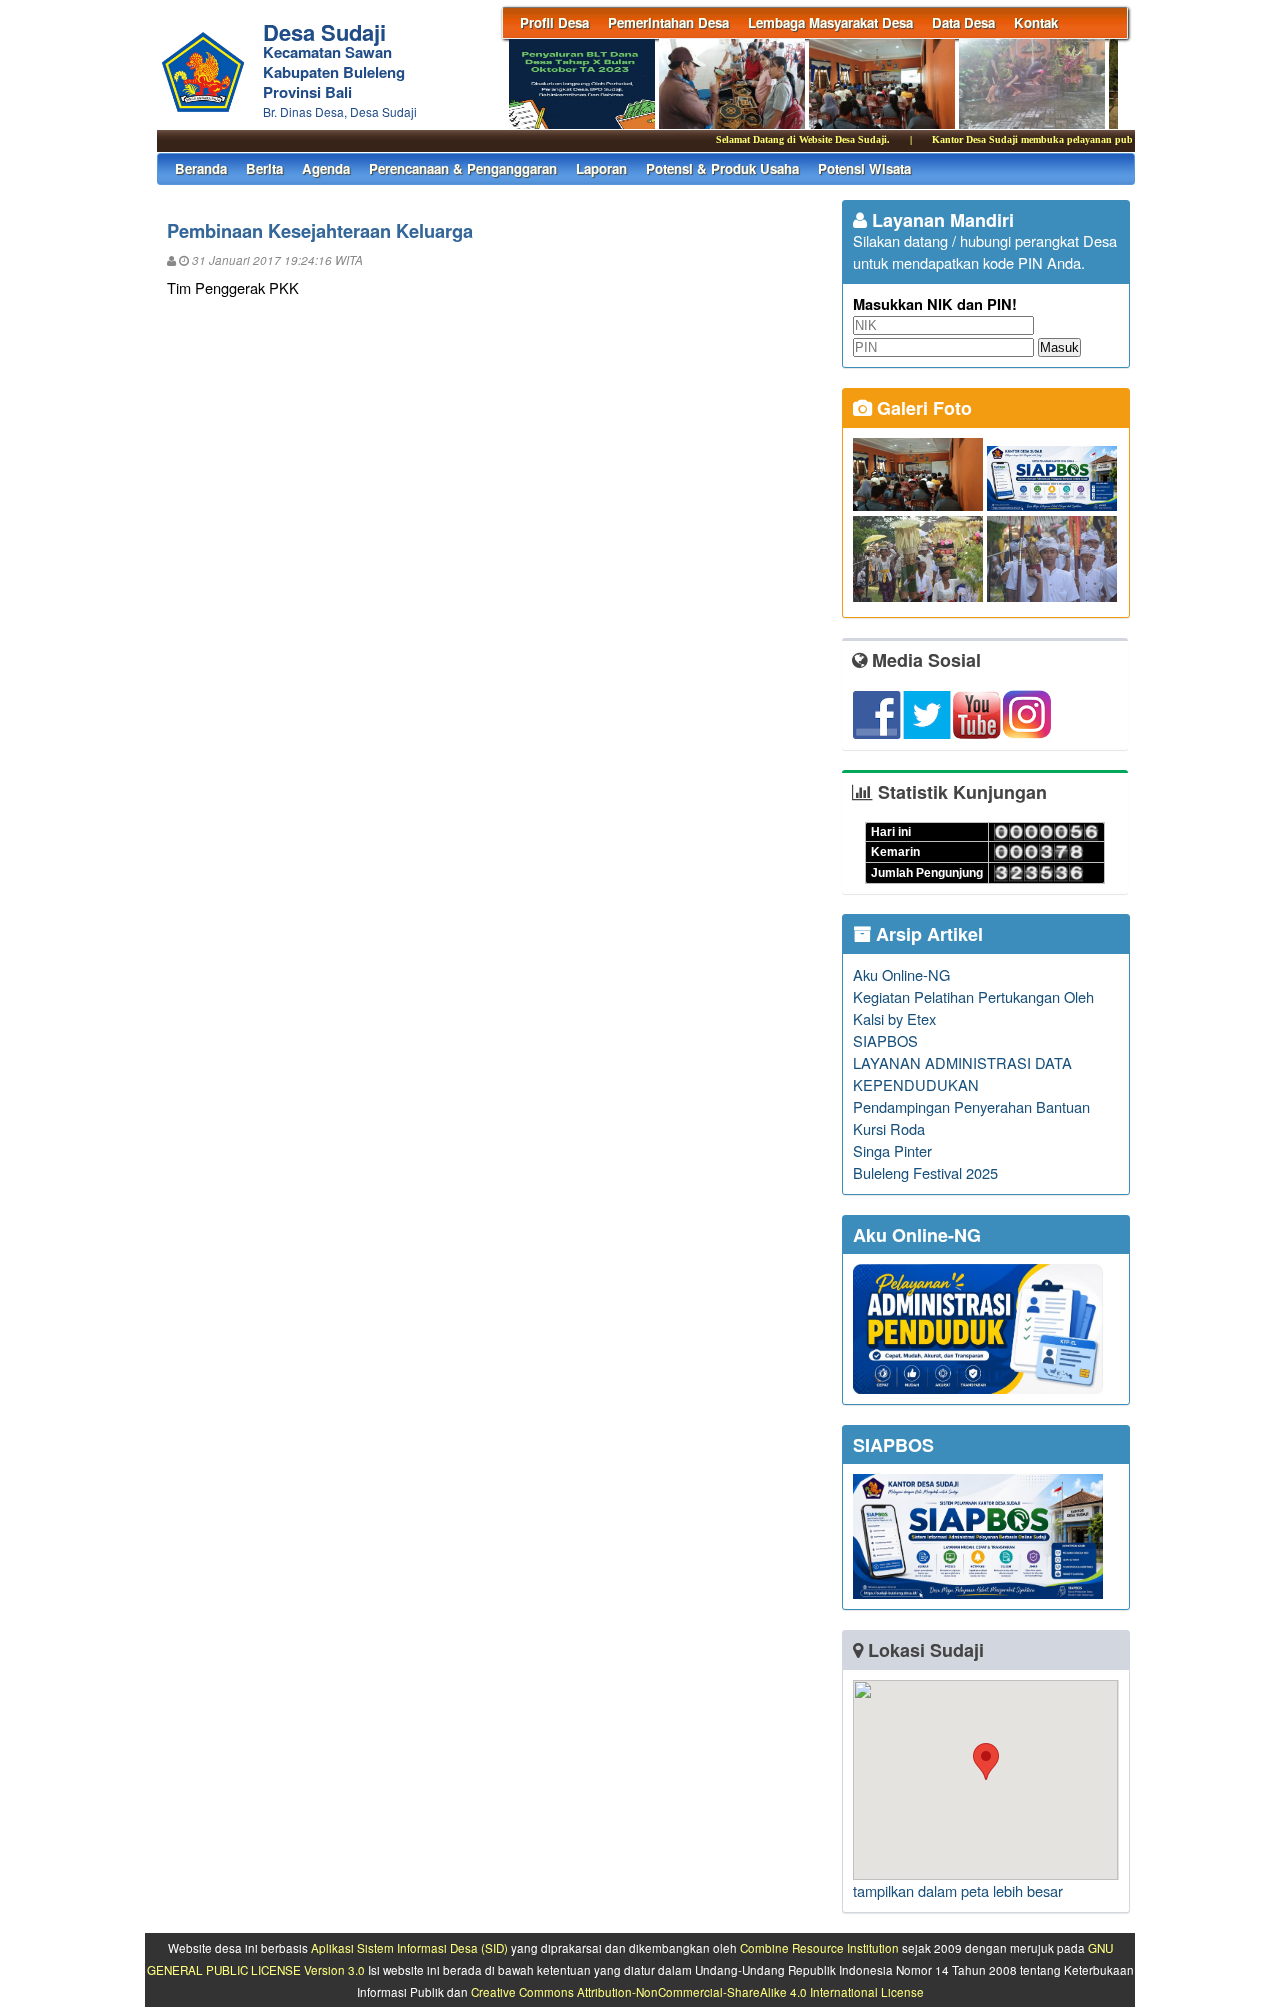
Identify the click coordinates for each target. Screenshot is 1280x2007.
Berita (264, 168)
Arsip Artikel (927, 934)
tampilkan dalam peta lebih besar (958, 1890)
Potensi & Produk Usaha (722, 168)
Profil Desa (554, 22)
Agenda (326, 168)
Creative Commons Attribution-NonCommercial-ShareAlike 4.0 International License (697, 1992)
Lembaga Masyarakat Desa (830, 22)
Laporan (601, 168)
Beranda (201, 168)
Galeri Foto (922, 408)
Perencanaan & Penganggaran (463, 168)
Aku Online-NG (901, 974)
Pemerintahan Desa (668, 22)
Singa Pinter (892, 1150)
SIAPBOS (885, 1040)
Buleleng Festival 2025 (925, 1172)
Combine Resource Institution (819, 1948)
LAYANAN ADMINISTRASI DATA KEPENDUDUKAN (962, 1073)
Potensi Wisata (864, 168)
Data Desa (963, 22)
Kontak (1036, 22)
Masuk (1059, 347)
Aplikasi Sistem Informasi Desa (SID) (409, 1948)
